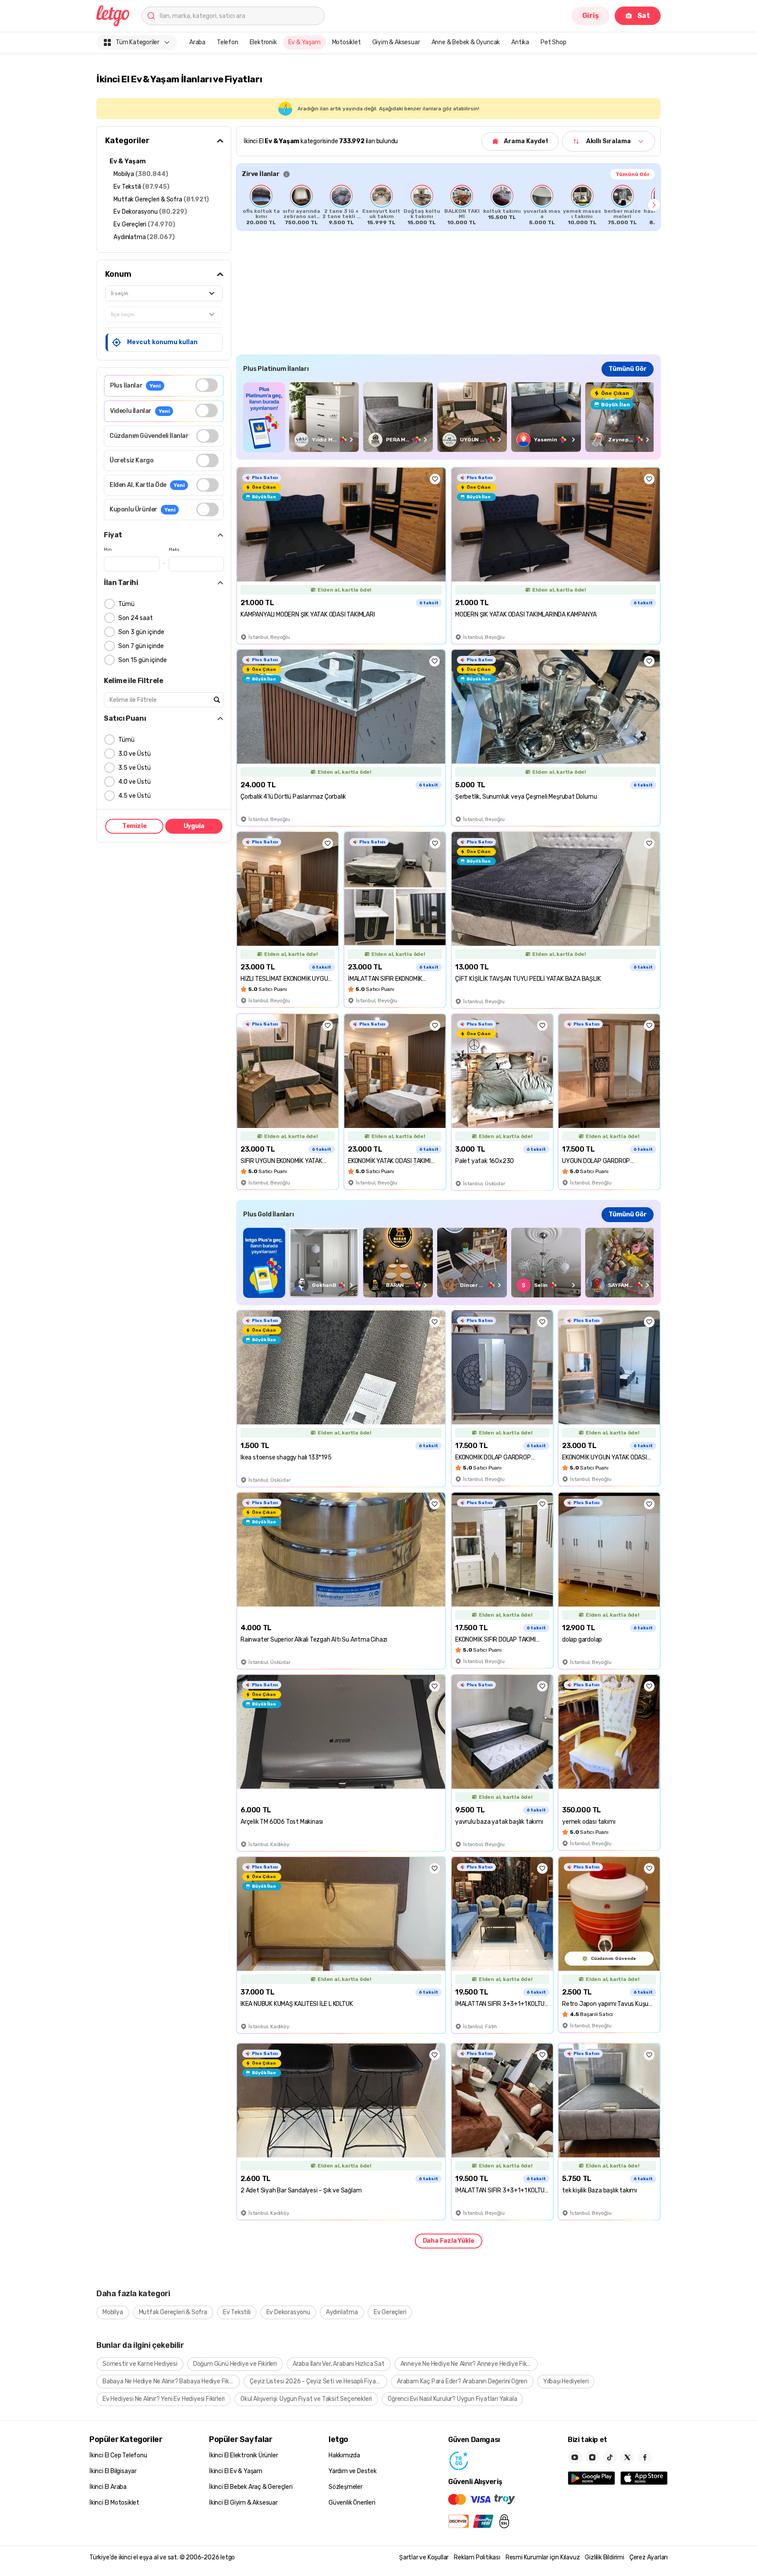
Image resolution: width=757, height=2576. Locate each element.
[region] (448, 205)
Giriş (591, 16)
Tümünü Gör (633, 174)
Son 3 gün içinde (141, 632)
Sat (644, 16)
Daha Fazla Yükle (449, 2241)
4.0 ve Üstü (134, 782)
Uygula (194, 826)
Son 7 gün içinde (141, 646)
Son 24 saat (136, 618)
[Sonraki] (654, 205)
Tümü (126, 604)
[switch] (207, 385)
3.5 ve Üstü (134, 768)
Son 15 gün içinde (143, 660)
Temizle (134, 826)
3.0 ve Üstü (134, 754)
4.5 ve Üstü (134, 796)
